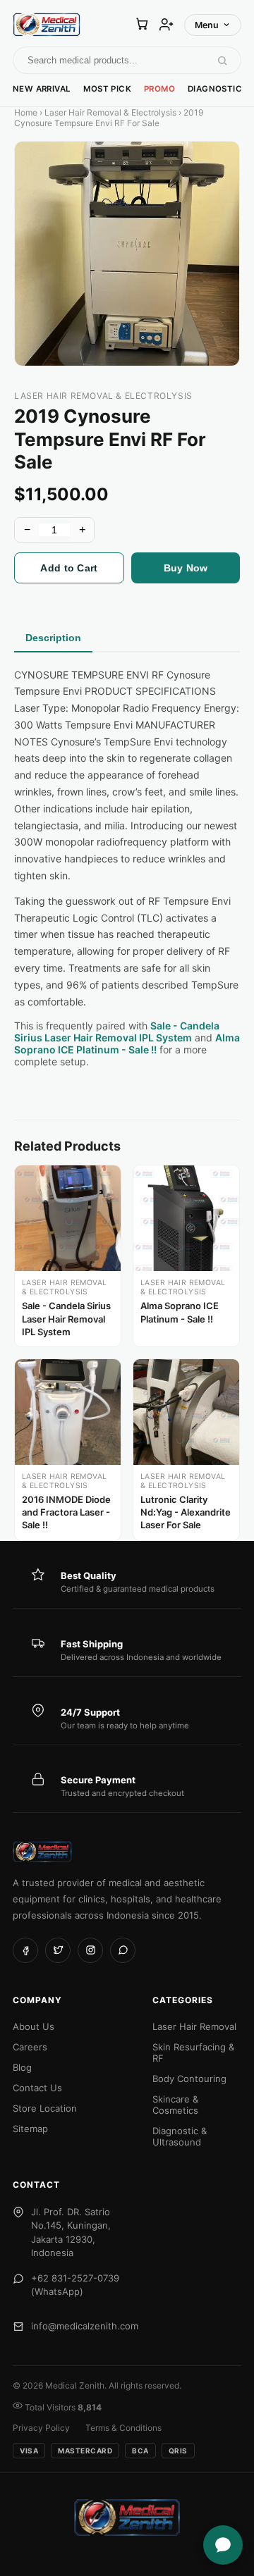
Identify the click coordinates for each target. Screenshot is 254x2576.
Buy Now (186, 568)
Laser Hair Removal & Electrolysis (110, 112)
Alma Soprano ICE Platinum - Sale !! (127, 1044)
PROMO (159, 89)
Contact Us (37, 2088)
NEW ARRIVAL (42, 89)
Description (53, 638)
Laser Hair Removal (194, 2026)
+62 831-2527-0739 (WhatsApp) (75, 2285)
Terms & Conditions (123, 2428)
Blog (22, 2067)
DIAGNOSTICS (217, 89)
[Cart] (142, 25)
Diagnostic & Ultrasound (180, 2136)
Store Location (45, 2108)
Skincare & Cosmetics (175, 2105)
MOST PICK (107, 89)
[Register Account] (167, 25)
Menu (207, 25)
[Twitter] (58, 1950)
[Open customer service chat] (223, 2545)
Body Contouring (189, 2079)
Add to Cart (69, 568)
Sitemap (30, 2129)
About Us (34, 2026)
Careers (30, 2047)
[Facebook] (25, 1950)
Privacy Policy (41, 2428)
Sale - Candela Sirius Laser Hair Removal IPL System (117, 1032)
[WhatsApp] (123, 1950)
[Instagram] (90, 1950)
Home (26, 112)
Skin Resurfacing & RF (193, 2052)
